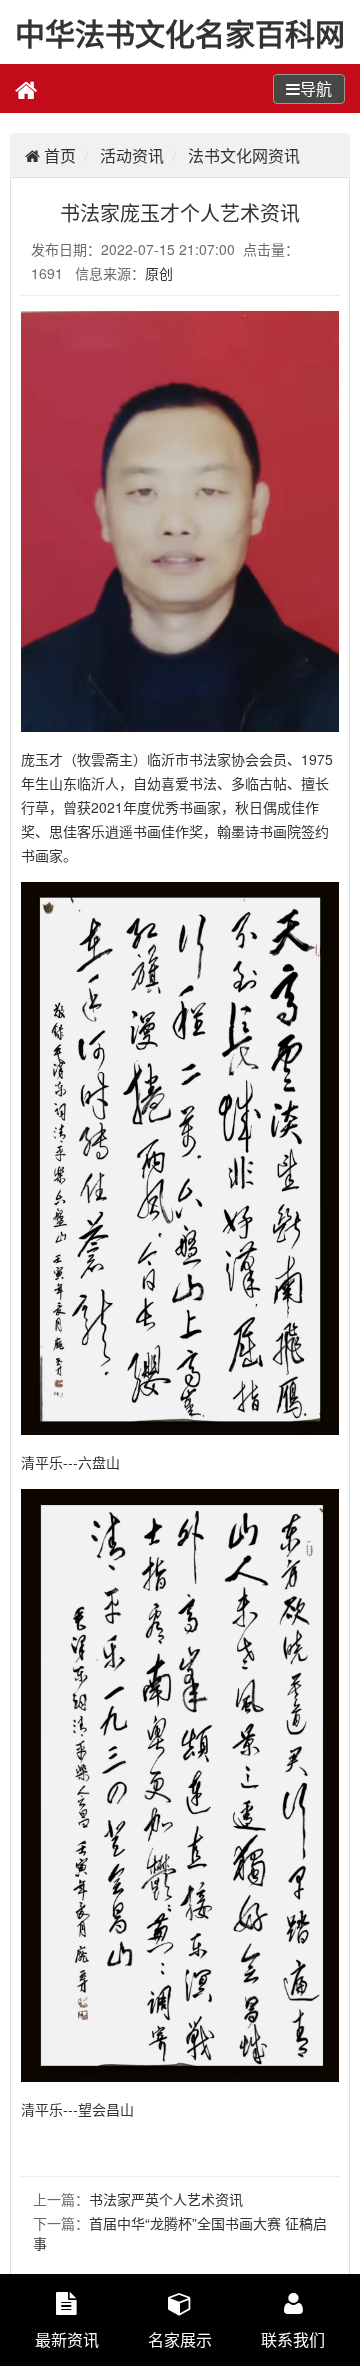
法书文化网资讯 (244, 155)
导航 (316, 88)
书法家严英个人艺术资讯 (166, 2199)
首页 (58, 155)
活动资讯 (132, 155)
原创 (159, 273)
